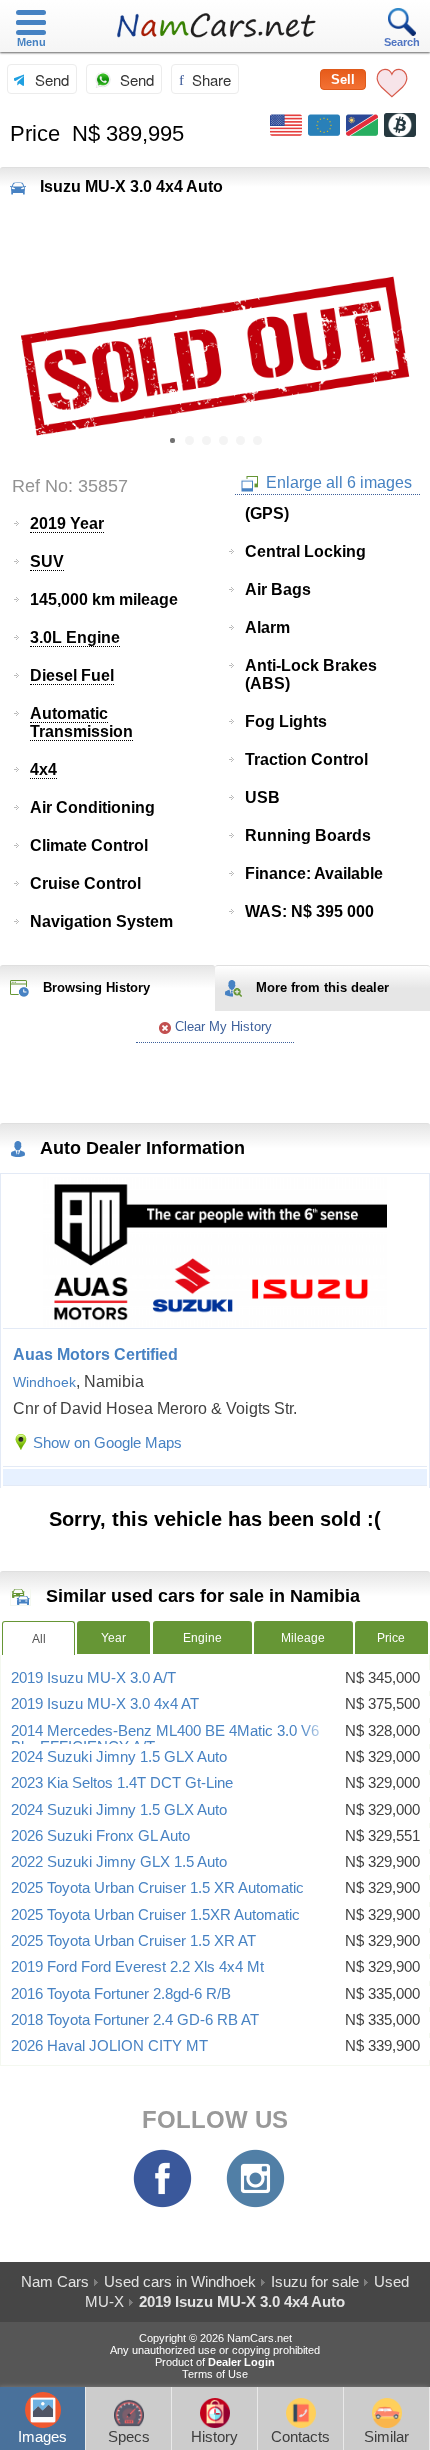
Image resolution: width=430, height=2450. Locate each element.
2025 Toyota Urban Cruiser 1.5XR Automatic (155, 1915)
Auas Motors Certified (95, 1354)
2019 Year (67, 523)
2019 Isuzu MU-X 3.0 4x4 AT (105, 1704)
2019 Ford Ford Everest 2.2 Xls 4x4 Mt (137, 1967)
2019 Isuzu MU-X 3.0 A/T (93, 1678)
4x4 (43, 769)
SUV (47, 561)
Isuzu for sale (315, 2281)
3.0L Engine (75, 637)
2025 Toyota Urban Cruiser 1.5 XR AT (133, 1941)
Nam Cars (55, 2281)
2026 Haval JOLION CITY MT (109, 2046)
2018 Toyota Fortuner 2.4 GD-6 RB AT (135, 2020)
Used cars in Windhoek (180, 2281)
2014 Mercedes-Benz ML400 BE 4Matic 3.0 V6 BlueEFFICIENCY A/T (165, 1739)
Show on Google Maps (107, 1442)
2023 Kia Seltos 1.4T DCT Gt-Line (122, 1783)
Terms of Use (215, 2374)
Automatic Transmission (81, 722)
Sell (343, 79)
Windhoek (44, 1382)
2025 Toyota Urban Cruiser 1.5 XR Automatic (157, 1888)
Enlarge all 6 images (337, 482)
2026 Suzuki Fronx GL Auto (100, 1836)
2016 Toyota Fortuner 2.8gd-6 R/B (121, 1994)
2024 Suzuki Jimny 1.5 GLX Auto (119, 1757)
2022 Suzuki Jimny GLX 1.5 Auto (119, 1862)
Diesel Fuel (72, 675)
